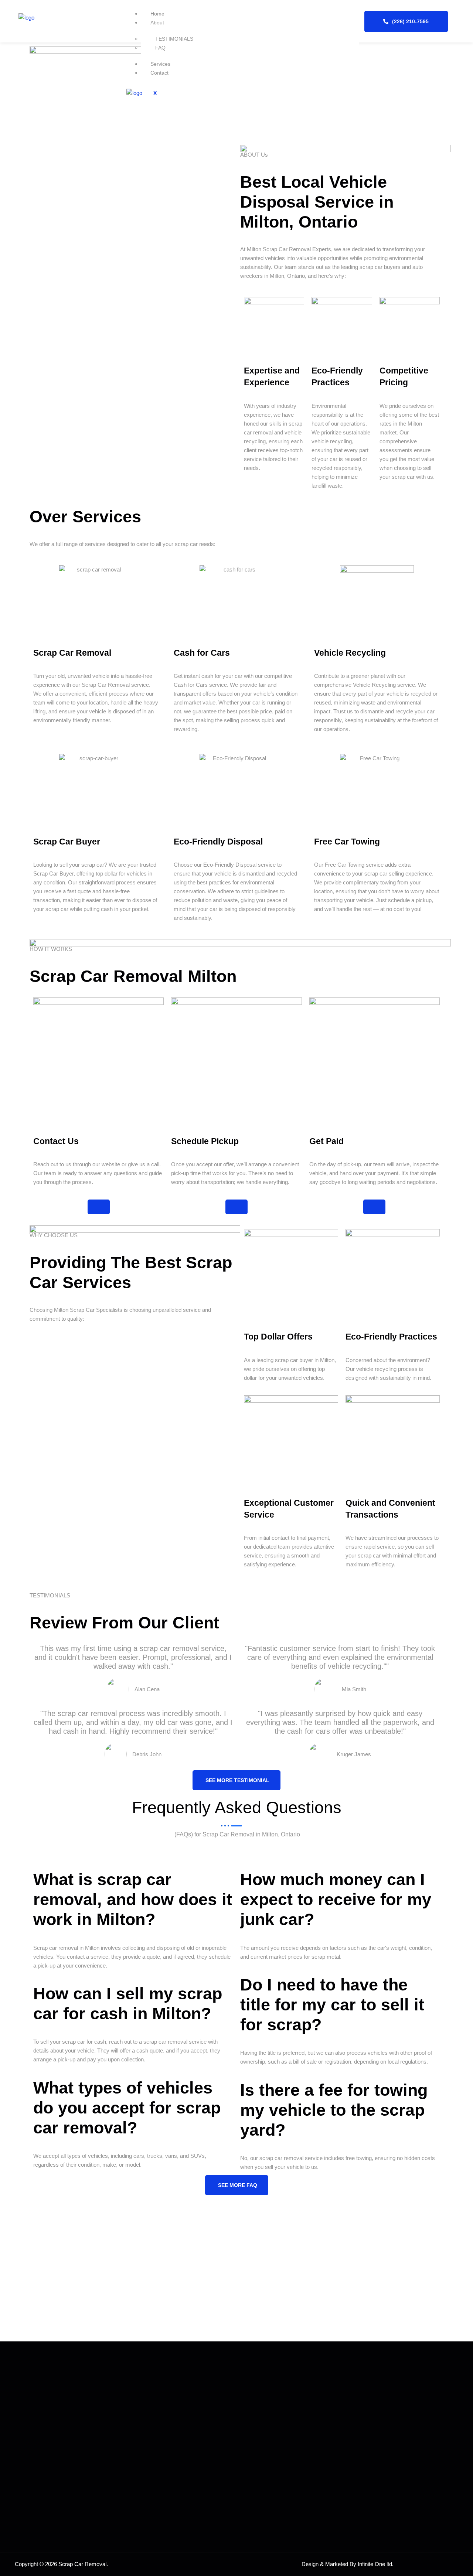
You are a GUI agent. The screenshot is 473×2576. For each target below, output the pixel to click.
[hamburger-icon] (348, 17)
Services (160, 64)
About (157, 23)
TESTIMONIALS (174, 39)
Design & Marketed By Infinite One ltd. (348, 2564)
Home (157, 14)
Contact (159, 73)
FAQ (160, 48)
